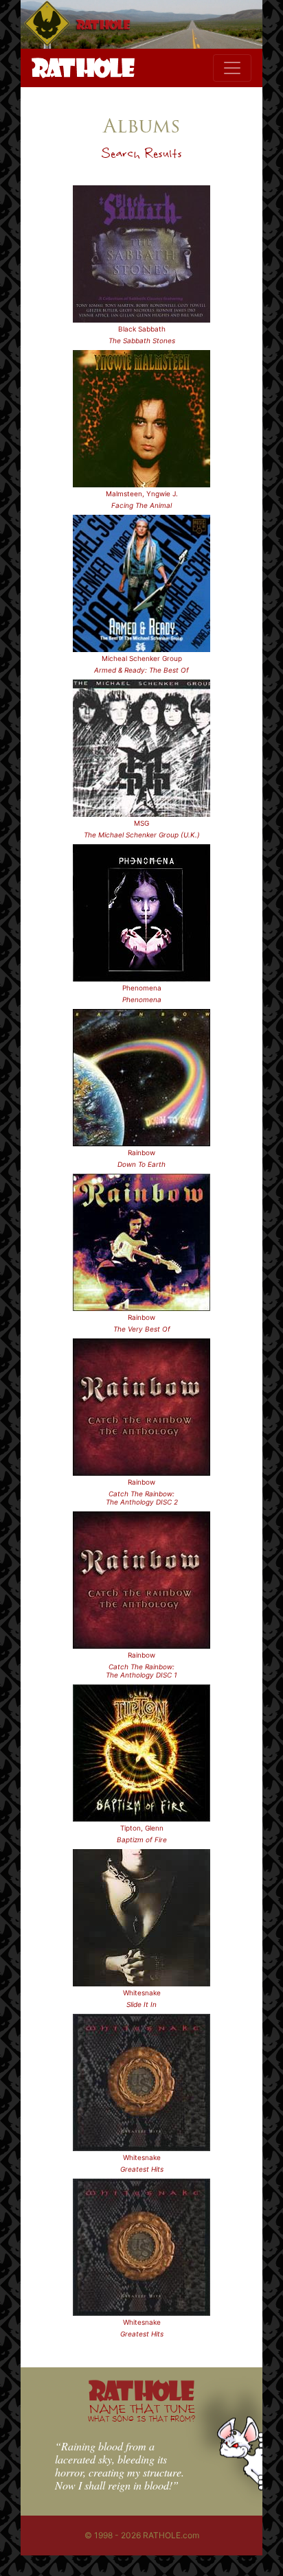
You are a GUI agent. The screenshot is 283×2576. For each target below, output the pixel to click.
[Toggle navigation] (232, 68)
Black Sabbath (142, 329)
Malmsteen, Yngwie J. (142, 494)
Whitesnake (142, 1993)
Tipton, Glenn (142, 1828)
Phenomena (142, 988)
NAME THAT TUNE (141, 2412)
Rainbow (141, 1152)
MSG (141, 823)
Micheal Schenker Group (142, 658)
